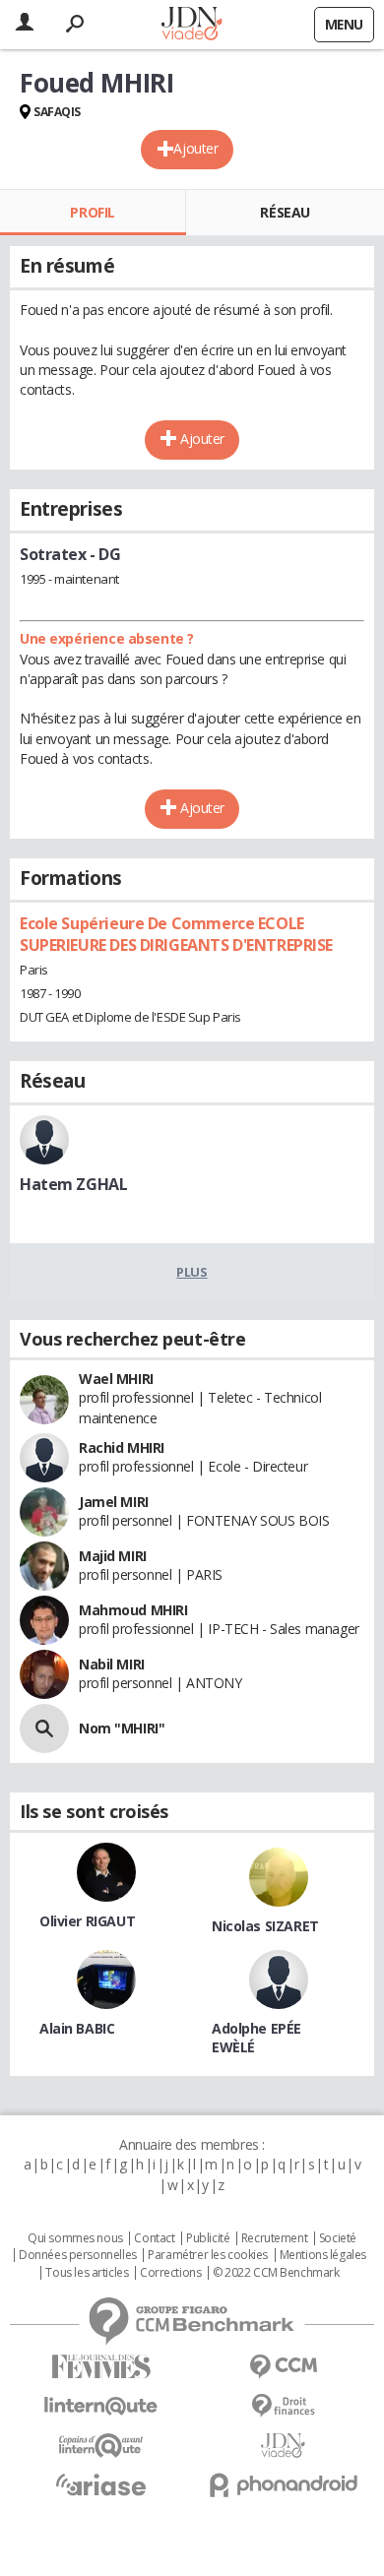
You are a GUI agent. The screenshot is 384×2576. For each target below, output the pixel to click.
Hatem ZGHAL (73, 1184)
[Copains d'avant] (101, 2446)
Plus (192, 1272)
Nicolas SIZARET (265, 1926)
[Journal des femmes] (101, 2367)
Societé (338, 2238)
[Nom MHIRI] (44, 1728)
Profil (92, 212)
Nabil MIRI (112, 1664)
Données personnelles (78, 2255)
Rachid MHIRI (122, 1447)
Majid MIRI (113, 1556)
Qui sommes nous (75, 2238)
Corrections (170, 2273)
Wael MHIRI (116, 1379)
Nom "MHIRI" (122, 1728)
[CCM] (283, 2367)
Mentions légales (323, 2255)
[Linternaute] (101, 2406)
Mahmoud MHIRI (133, 1610)
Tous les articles (87, 2273)
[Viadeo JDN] (283, 2446)
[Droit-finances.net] (283, 2406)
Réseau (285, 212)
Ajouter (195, 148)
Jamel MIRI (114, 1502)
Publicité (208, 2238)
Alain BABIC (77, 2028)
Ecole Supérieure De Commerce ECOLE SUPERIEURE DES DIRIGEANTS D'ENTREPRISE (176, 934)
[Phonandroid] (283, 2485)
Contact (154, 2238)
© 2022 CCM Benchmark (276, 2273)
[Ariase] (101, 2484)
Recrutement (274, 2238)
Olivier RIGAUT (87, 1921)
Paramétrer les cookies (208, 2255)
